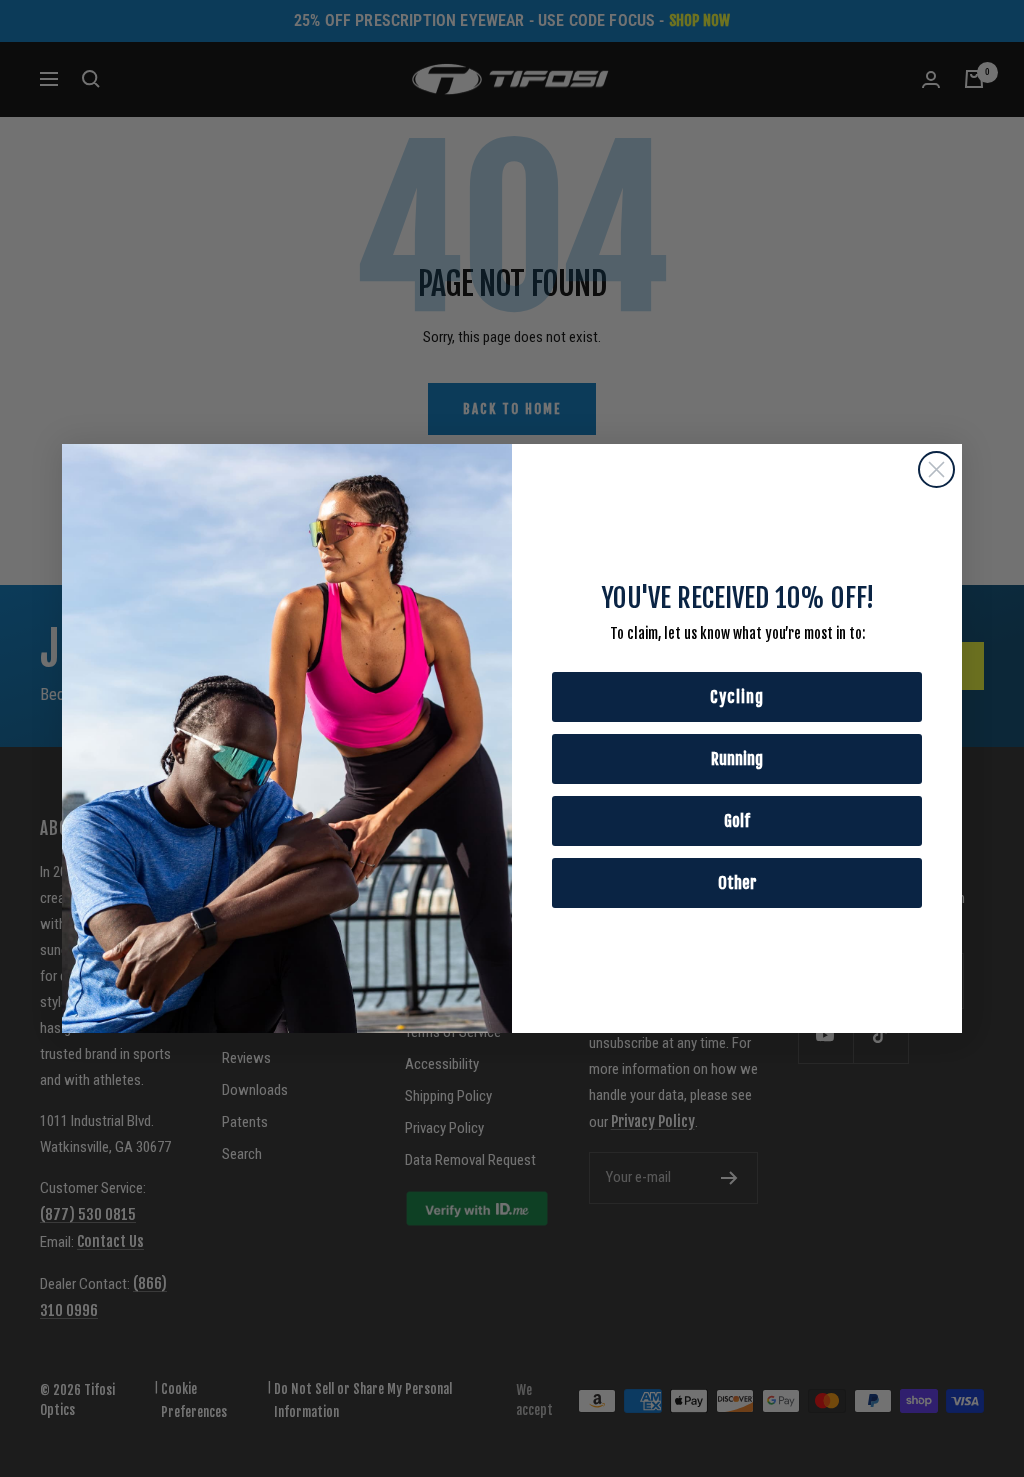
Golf (737, 821)
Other (737, 883)
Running (737, 759)
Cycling (737, 697)
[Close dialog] (936, 469)
